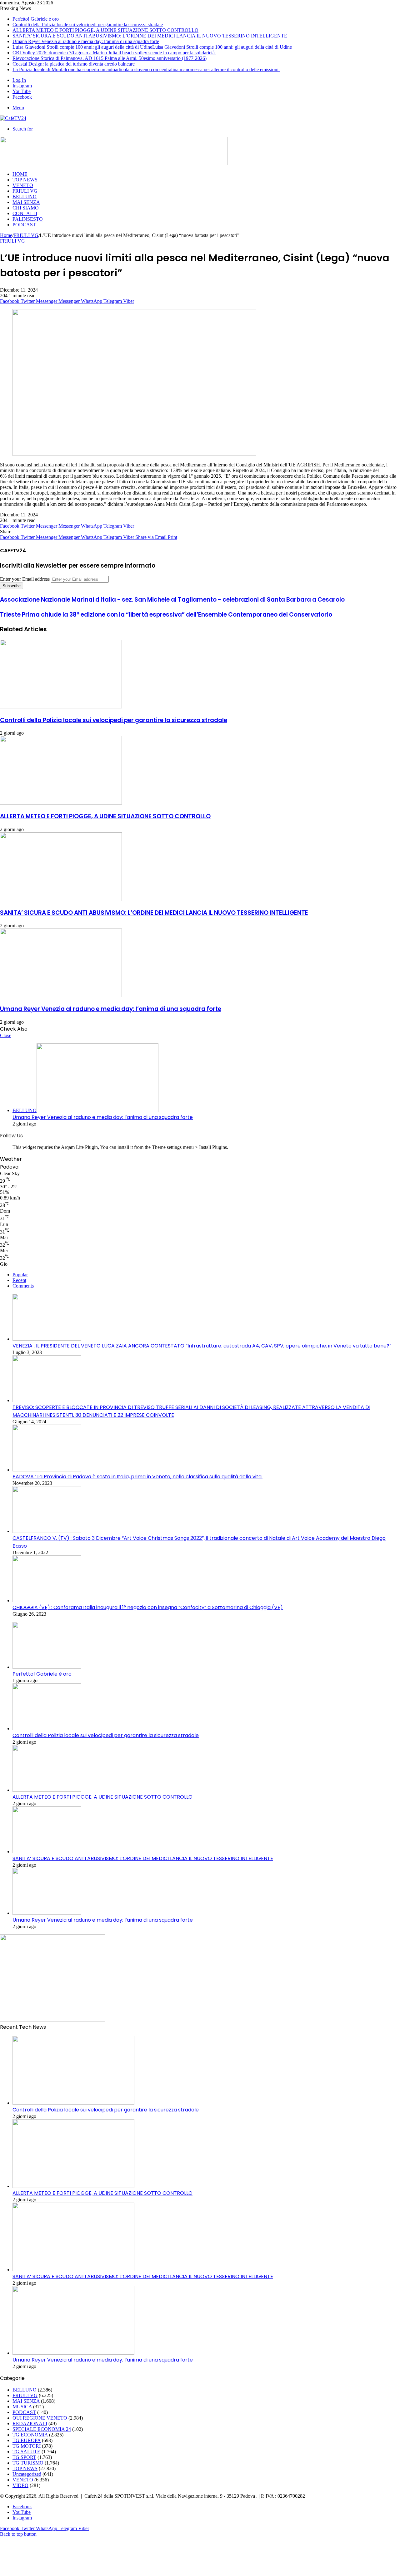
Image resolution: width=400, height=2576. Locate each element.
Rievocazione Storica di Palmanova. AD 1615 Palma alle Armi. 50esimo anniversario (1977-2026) (110, 58)
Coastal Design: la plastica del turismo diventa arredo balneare (74, 64)
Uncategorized (27, 2474)
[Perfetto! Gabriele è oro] (47, 1667)
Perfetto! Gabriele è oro (36, 19)
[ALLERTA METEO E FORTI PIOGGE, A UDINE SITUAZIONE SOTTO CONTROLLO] (61, 803)
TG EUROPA (27, 2440)
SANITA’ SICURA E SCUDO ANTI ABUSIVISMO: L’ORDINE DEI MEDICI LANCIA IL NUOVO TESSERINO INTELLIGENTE (150, 36)
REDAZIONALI (30, 2423)
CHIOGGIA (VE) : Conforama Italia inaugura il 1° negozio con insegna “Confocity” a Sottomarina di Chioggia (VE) (148, 1607)
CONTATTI (25, 213)
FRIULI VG (25, 191)
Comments (23, 1286)
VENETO (23, 185)
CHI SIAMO (26, 208)
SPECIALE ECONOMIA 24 (42, 2429)
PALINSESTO (28, 219)
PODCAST (24, 225)
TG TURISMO (28, 2463)
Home (6, 235)
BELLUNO (25, 197)
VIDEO (20, 2485)
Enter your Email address (25, 579)
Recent (19, 1280)
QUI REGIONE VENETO (40, 2418)
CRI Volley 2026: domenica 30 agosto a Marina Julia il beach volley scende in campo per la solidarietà (114, 53)
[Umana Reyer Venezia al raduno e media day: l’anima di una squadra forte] (61, 995)
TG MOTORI (27, 2446)
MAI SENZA (26, 202)
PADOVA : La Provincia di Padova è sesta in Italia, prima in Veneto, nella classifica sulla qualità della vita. (137, 1477)
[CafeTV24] (13, 118)
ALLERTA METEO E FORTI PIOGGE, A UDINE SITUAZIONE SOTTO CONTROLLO (105, 30)
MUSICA (22, 2407)
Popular (20, 1275)
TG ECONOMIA (30, 2435)
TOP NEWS (25, 180)
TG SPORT (24, 2457)
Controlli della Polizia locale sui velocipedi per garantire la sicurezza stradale (88, 25)
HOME (20, 174)
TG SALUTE (26, 2452)
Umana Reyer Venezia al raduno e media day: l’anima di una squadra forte (86, 41)
